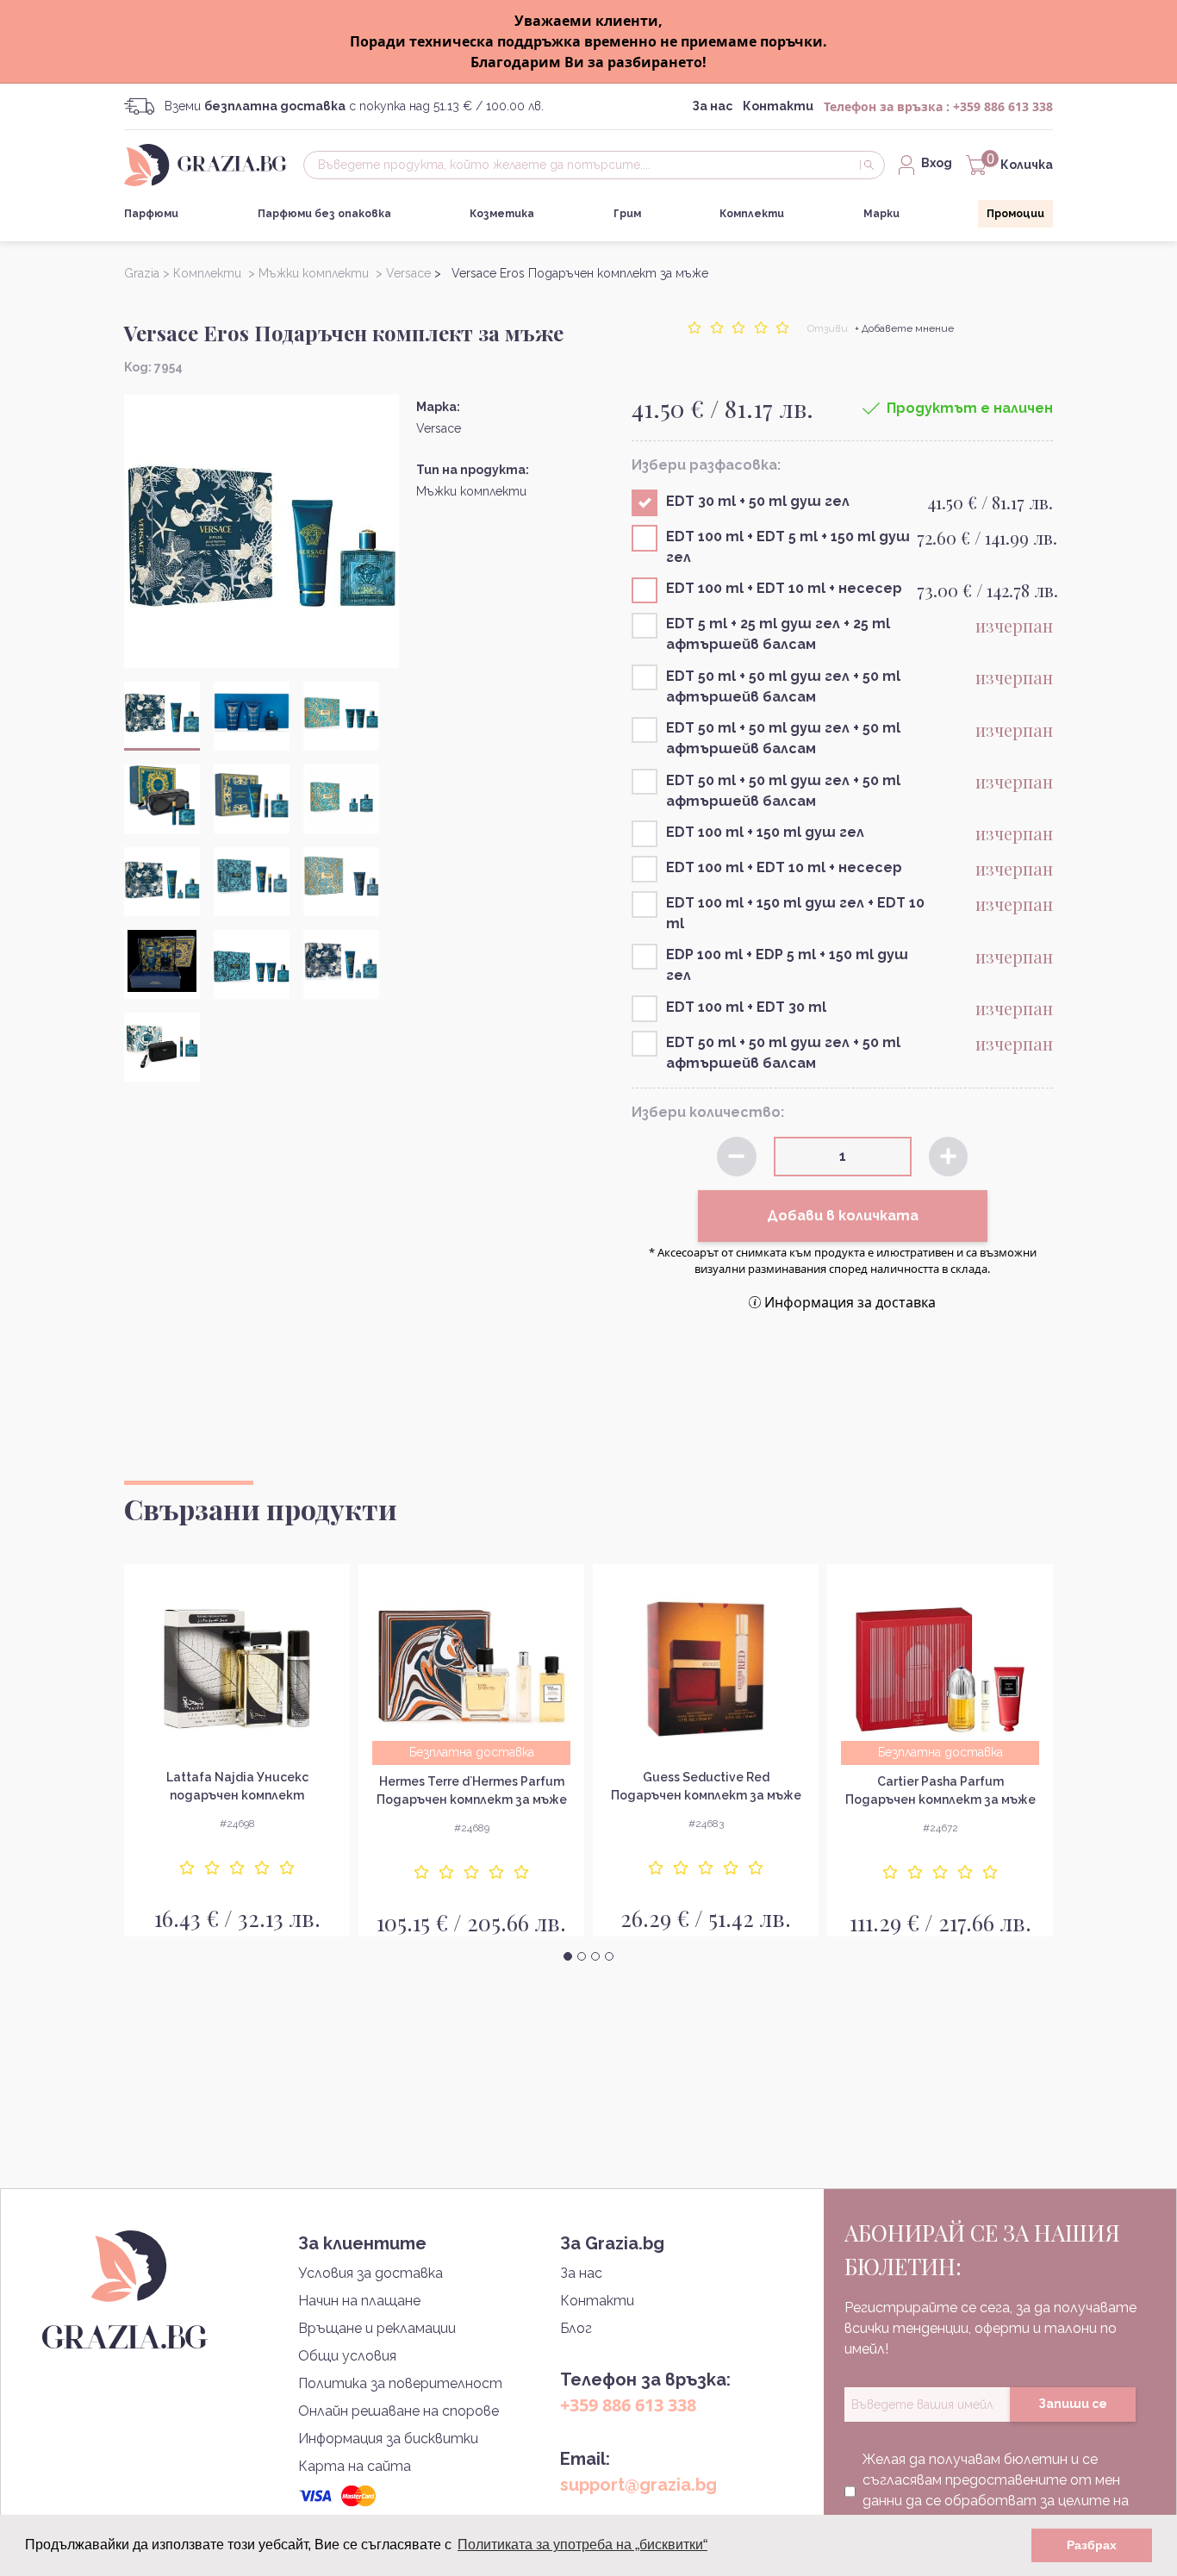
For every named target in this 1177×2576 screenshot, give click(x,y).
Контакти (778, 106)
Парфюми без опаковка (324, 214)
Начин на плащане (359, 2301)
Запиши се (1073, 2404)
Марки (881, 214)
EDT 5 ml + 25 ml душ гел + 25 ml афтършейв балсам (778, 634)
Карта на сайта (355, 2466)
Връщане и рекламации (377, 2328)
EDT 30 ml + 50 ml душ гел (758, 501)
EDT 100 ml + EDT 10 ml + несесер (784, 588)
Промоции (1015, 214)
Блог (576, 2328)
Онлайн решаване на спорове (399, 2411)
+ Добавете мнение (904, 328)
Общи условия (347, 2356)
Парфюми (151, 214)
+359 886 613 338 (1003, 106)
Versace (439, 428)
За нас (712, 106)
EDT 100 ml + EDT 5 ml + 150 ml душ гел (788, 547)
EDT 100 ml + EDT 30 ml (746, 1007)
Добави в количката (843, 1216)
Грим (627, 214)
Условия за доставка (371, 2273)
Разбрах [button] (1092, 2545)
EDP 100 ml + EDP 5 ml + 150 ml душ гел (787, 965)
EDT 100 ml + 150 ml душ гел (765, 832)
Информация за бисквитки (388, 2439)
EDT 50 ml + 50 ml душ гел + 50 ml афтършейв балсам (783, 686)
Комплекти (752, 214)
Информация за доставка (850, 1302)
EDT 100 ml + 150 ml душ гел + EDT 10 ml (795, 913)
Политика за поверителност (400, 2383)
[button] (568, 1956)
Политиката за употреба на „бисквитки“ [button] (582, 2545)
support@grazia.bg (638, 2485)
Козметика (502, 214)
